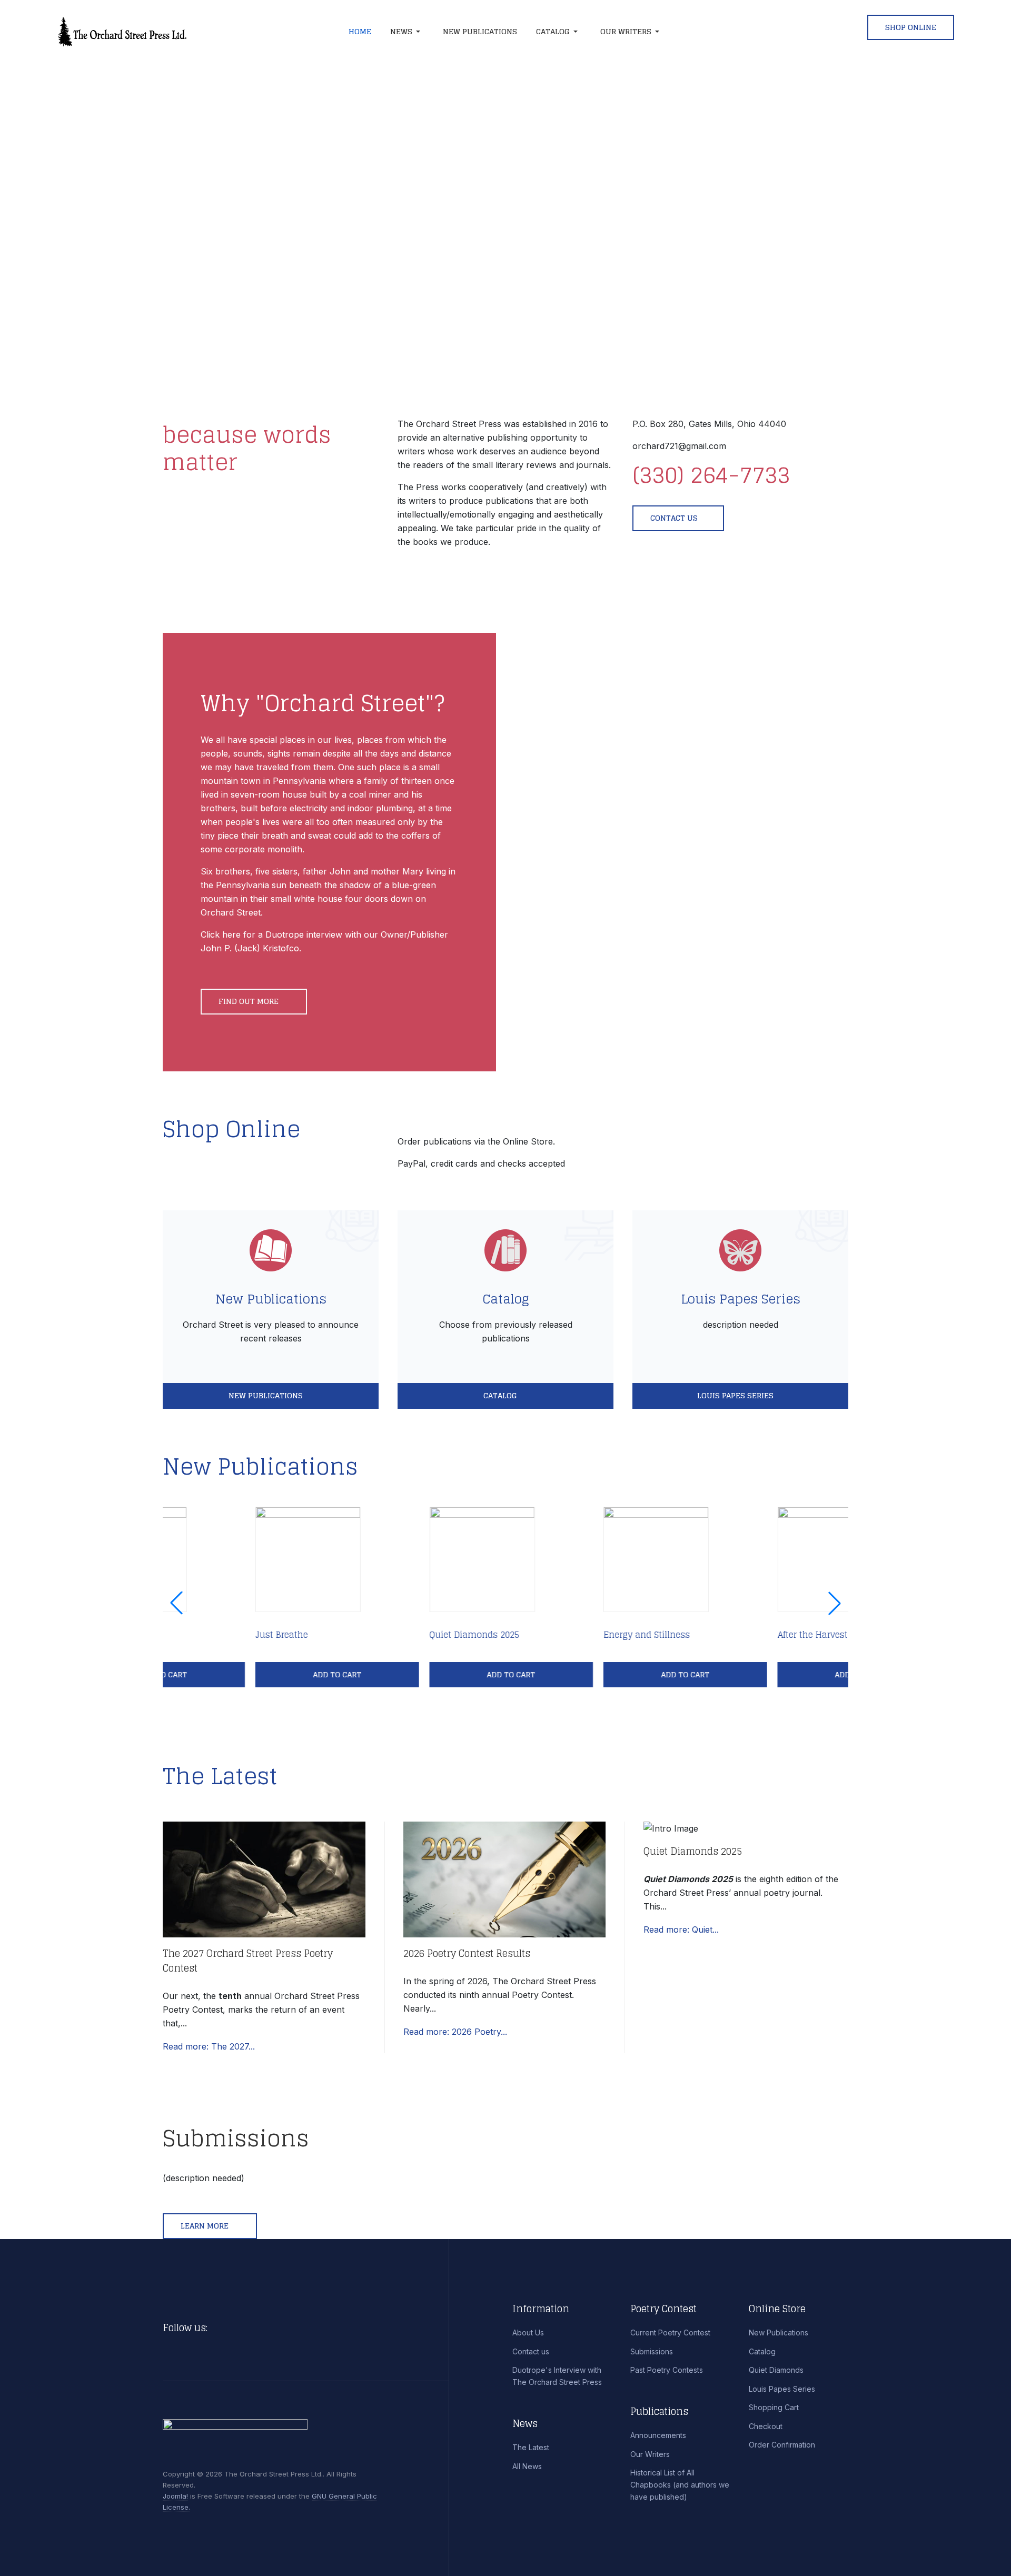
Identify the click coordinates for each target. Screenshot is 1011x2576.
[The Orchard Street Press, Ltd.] (162, 32)
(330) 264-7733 (711, 475)
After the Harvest (720, 1635)
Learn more (206, 2226)
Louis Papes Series (741, 1299)
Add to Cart (244, 1674)
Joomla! (175, 2496)
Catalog (506, 1299)
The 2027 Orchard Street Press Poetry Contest (248, 1961)
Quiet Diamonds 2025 (382, 1635)
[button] (407, 32)
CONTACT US (674, 518)
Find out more (250, 1001)
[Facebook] (219, 2328)
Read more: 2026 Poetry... (455, 2032)
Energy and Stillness (554, 1635)
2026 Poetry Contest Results (467, 1953)
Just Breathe (189, 1635)
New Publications (271, 1299)
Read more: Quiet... (681, 1929)
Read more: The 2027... (209, 2046)
